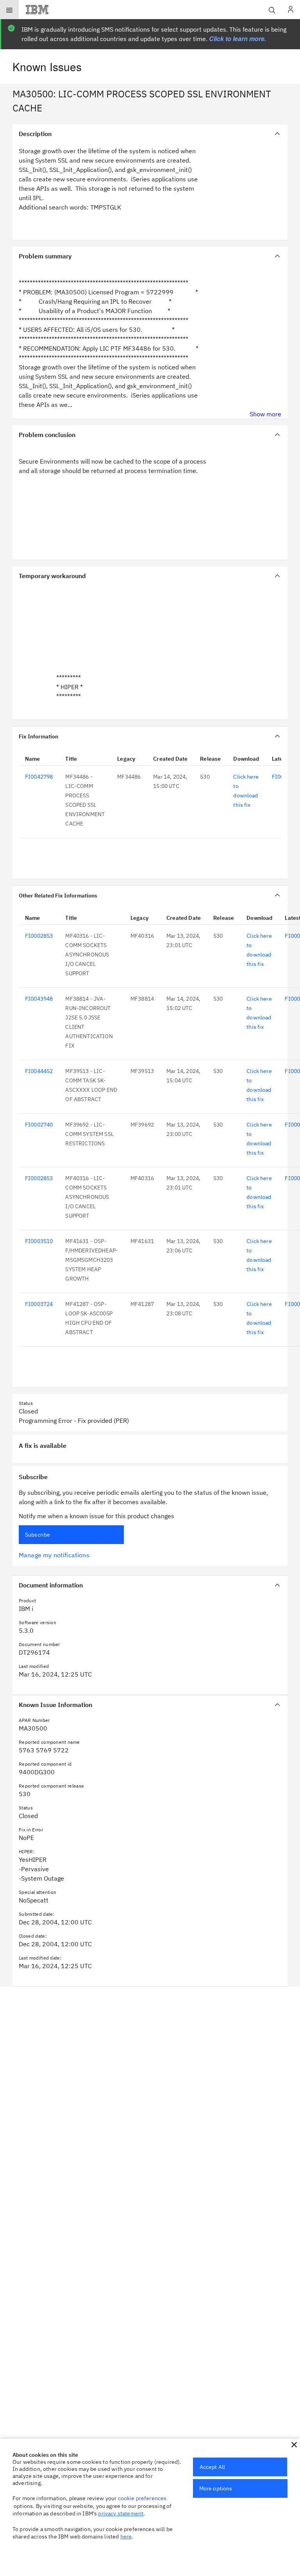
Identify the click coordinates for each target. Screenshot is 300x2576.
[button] (294, 2445)
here (126, 2537)
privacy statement (121, 2513)
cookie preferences (142, 2498)
